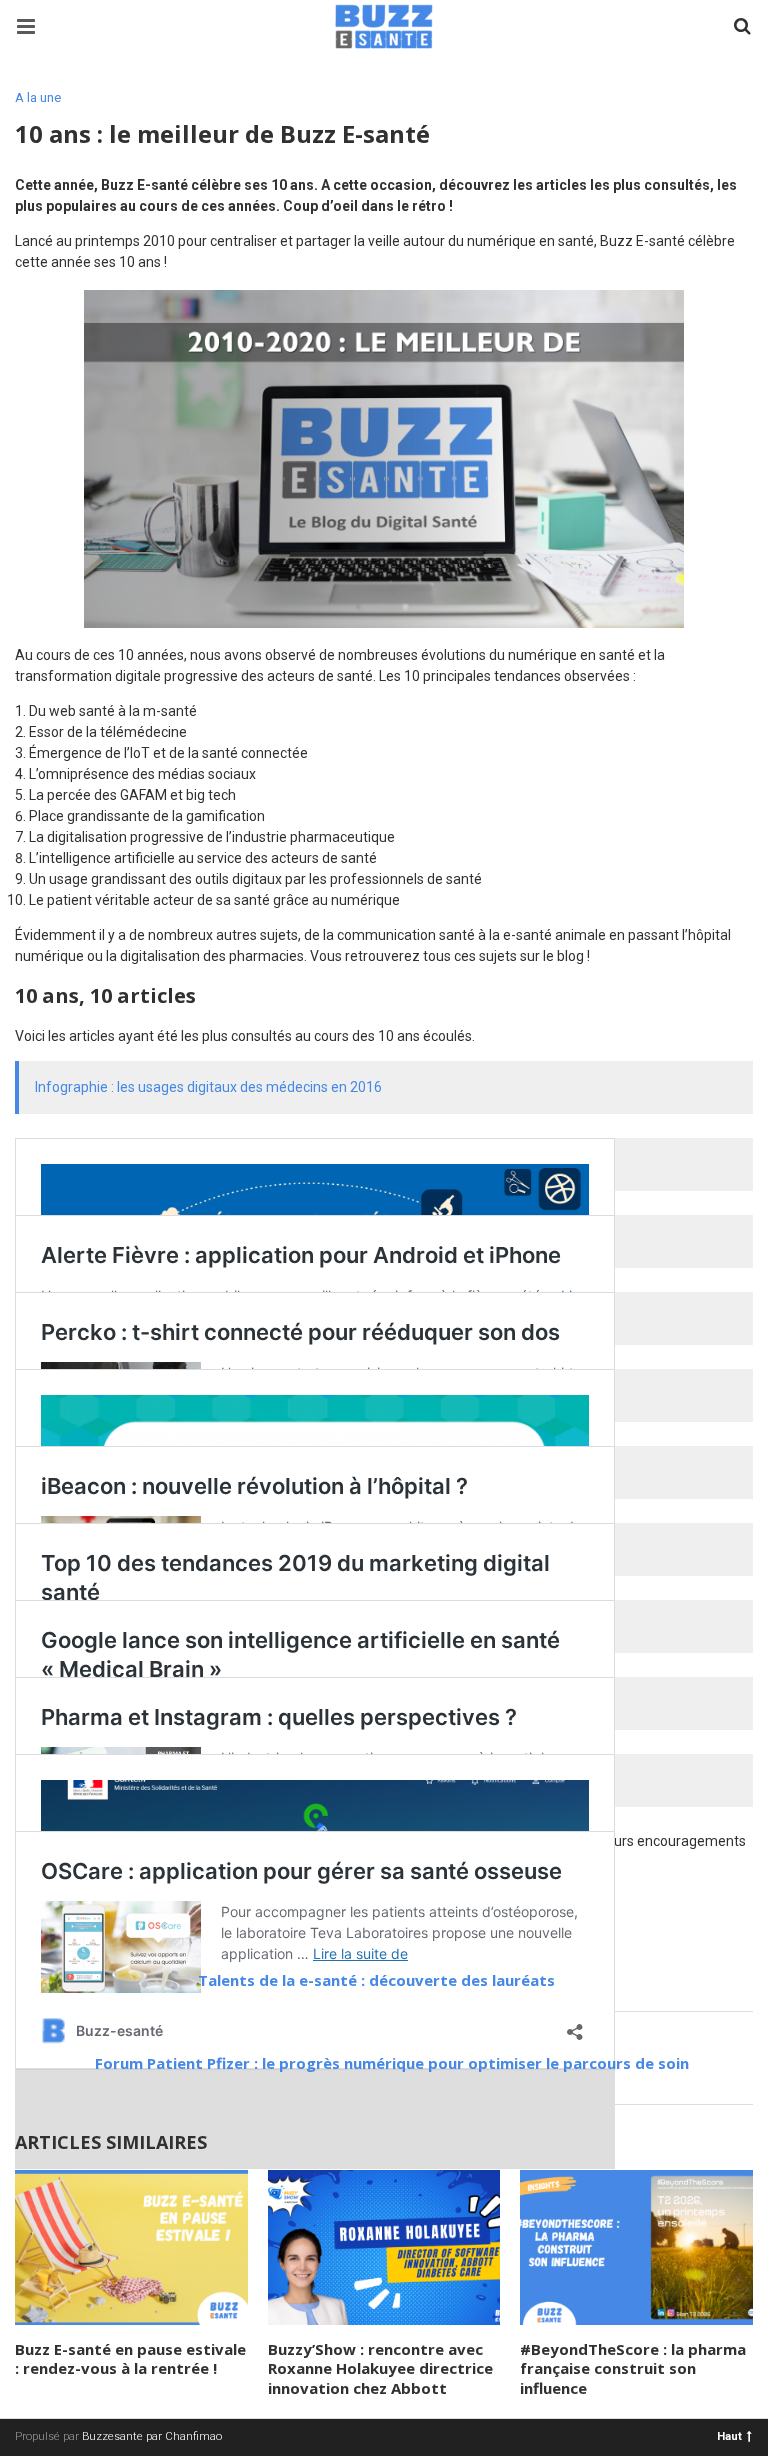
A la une (38, 97)
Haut (729, 2435)
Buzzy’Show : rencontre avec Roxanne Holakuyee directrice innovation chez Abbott (380, 2368)
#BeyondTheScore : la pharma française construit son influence (633, 2368)
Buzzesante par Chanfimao (152, 2436)
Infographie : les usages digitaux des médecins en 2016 (208, 1087)
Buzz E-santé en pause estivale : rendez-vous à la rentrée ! (130, 2359)
